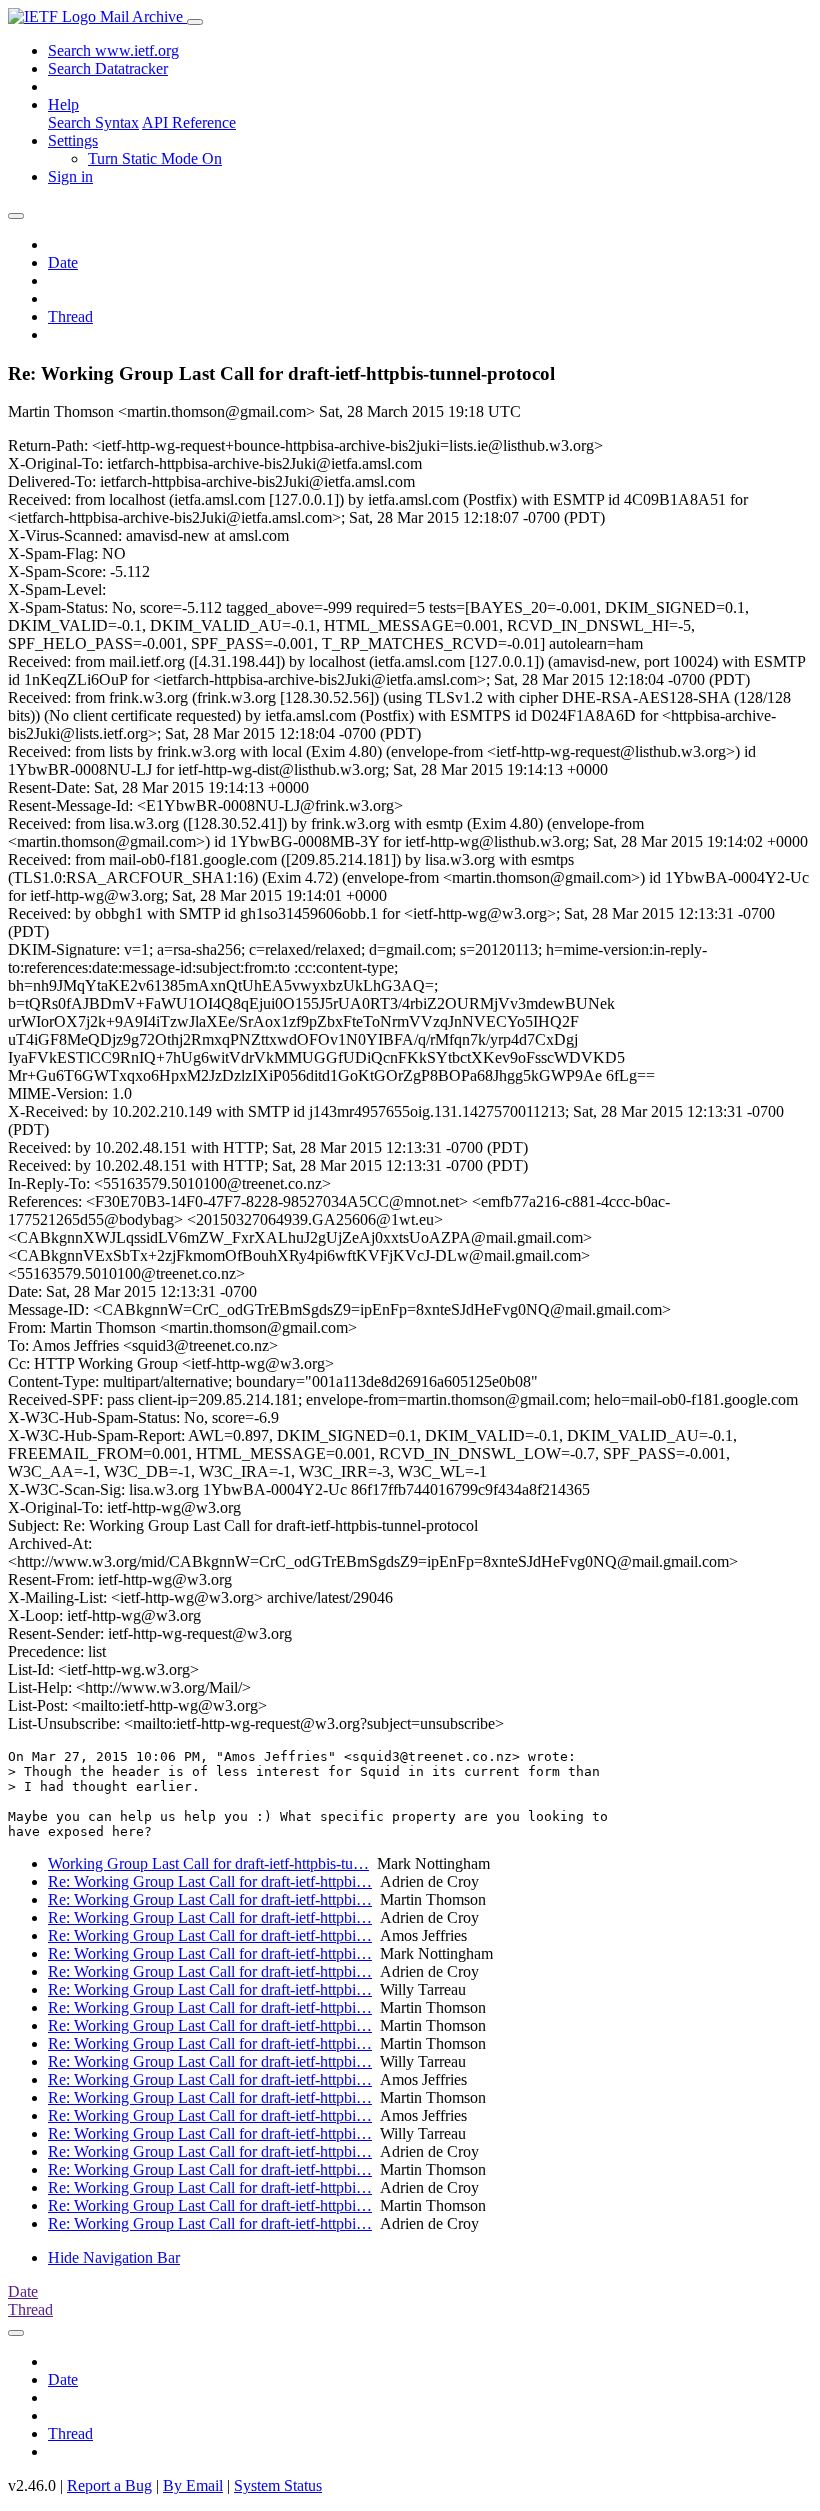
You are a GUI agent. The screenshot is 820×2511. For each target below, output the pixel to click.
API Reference (189, 122)
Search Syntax (93, 122)
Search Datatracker (108, 68)
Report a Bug (109, 2485)
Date (63, 262)
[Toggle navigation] (195, 22)
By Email (193, 2485)
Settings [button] (73, 140)
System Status (278, 2485)
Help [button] (63, 104)
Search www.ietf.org (113, 50)
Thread (70, 316)
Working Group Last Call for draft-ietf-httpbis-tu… (208, 1863)
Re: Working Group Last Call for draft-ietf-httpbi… (210, 1881)
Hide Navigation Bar (114, 2257)
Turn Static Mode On (155, 158)
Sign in (70, 176)
